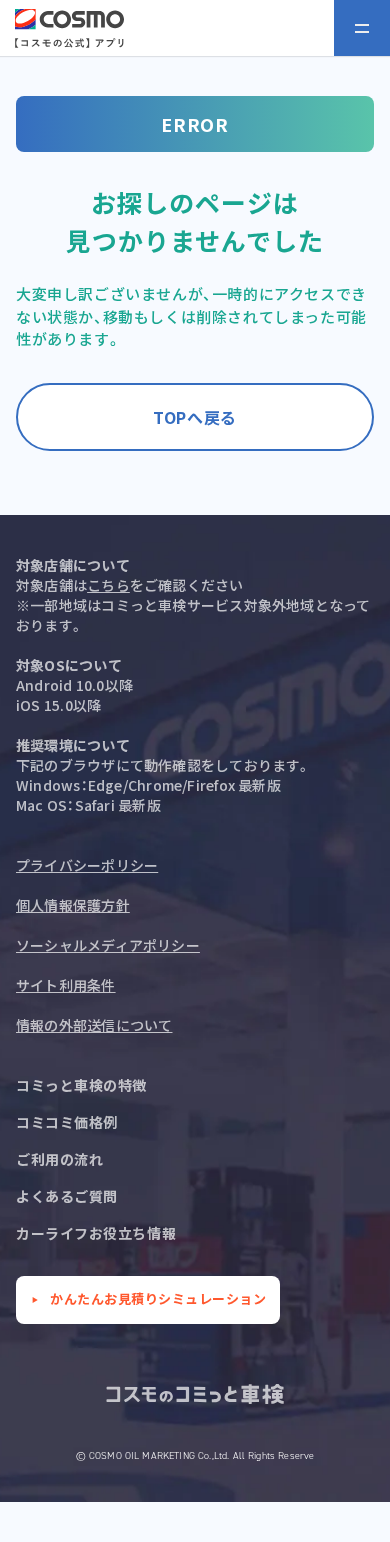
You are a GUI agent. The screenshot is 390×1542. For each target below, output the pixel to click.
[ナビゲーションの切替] (362, 28)
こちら (108, 585)
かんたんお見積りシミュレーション (158, 1298)
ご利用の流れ (59, 1159)
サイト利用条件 (66, 985)
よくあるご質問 (67, 1196)
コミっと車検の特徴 (81, 1085)
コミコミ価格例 (67, 1122)
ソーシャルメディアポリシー (108, 945)
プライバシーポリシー (87, 865)
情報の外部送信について (94, 1025)
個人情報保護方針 (73, 905)
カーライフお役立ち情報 (96, 1233)
